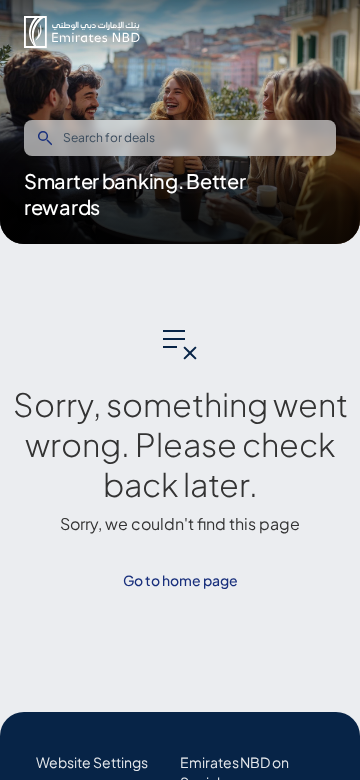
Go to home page (180, 580)
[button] (82, 32)
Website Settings (92, 762)
